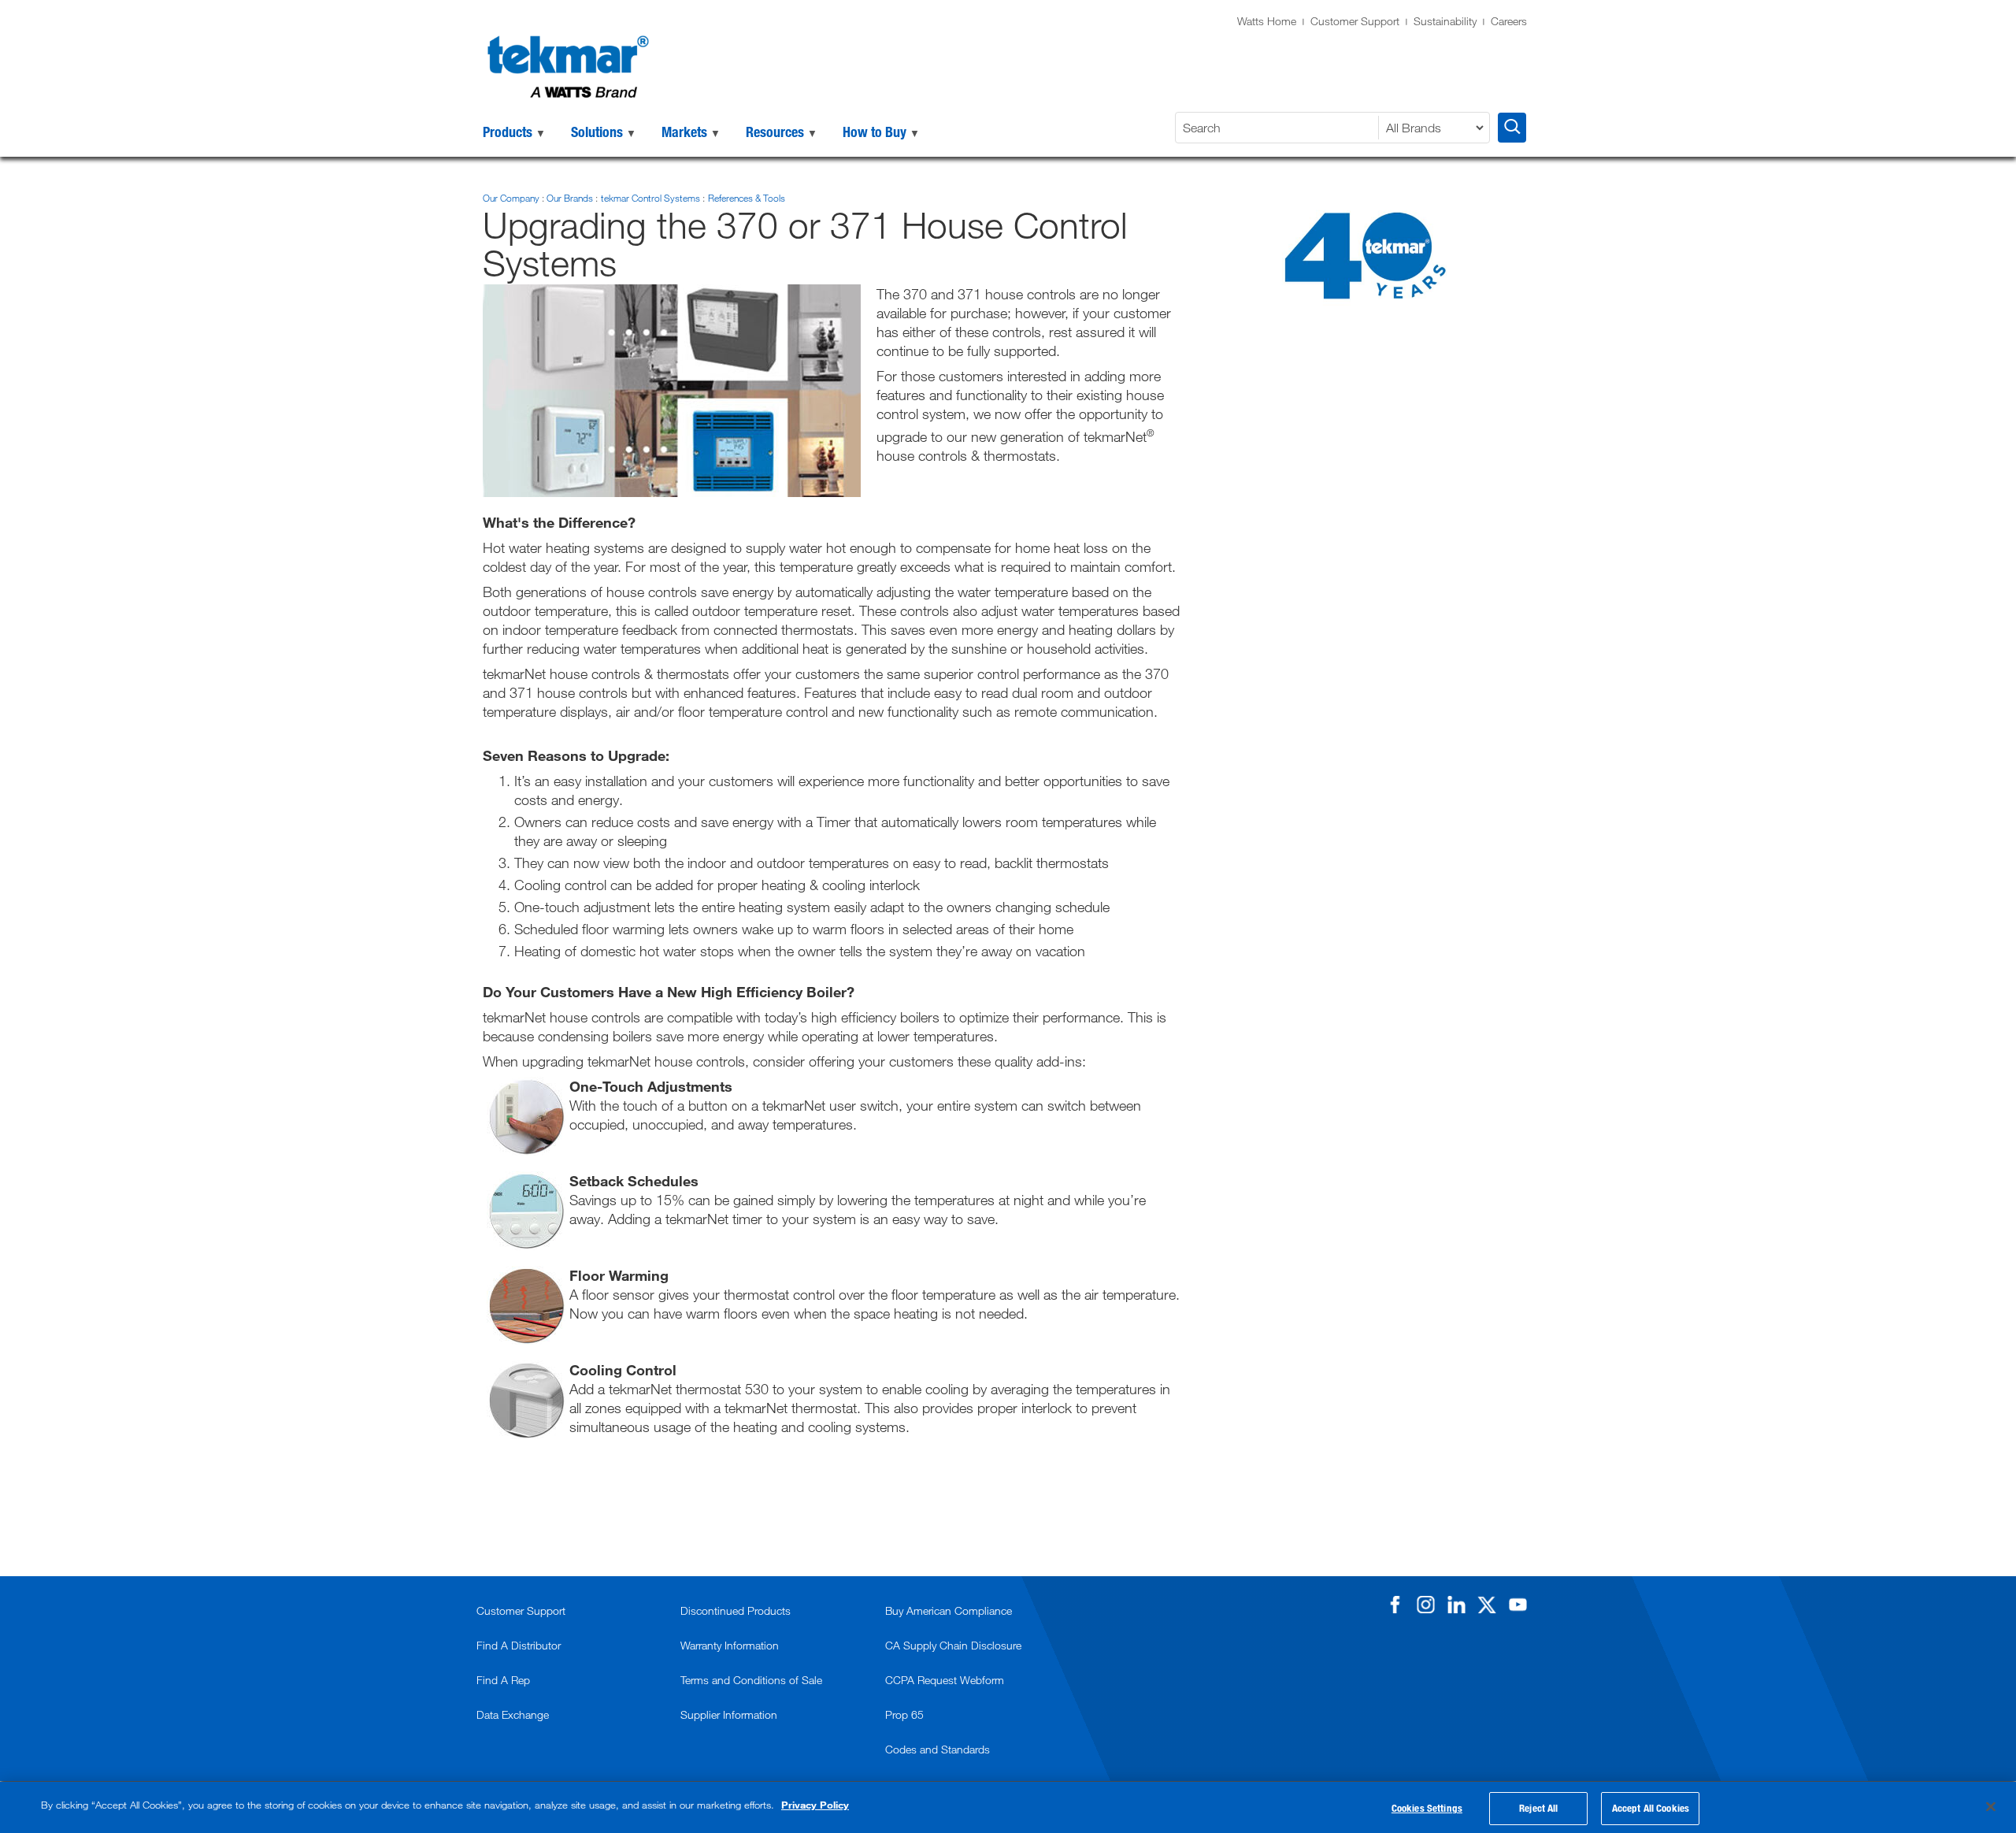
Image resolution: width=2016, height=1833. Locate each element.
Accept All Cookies (1651, 1808)
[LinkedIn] (1456, 1605)
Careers (1509, 21)
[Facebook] (1395, 1605)
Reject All (1538, 1808)
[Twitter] (1487, 1605)
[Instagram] (1425, 1605)
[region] (1008, 1807)
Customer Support (1355, 21)
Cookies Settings (1427, 1808)
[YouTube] (1518, 1605)
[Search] (1512, 128)
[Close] (1991, 1806)
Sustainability (1445, 21)
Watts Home (1267, 21)
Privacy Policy (815, 1805)
